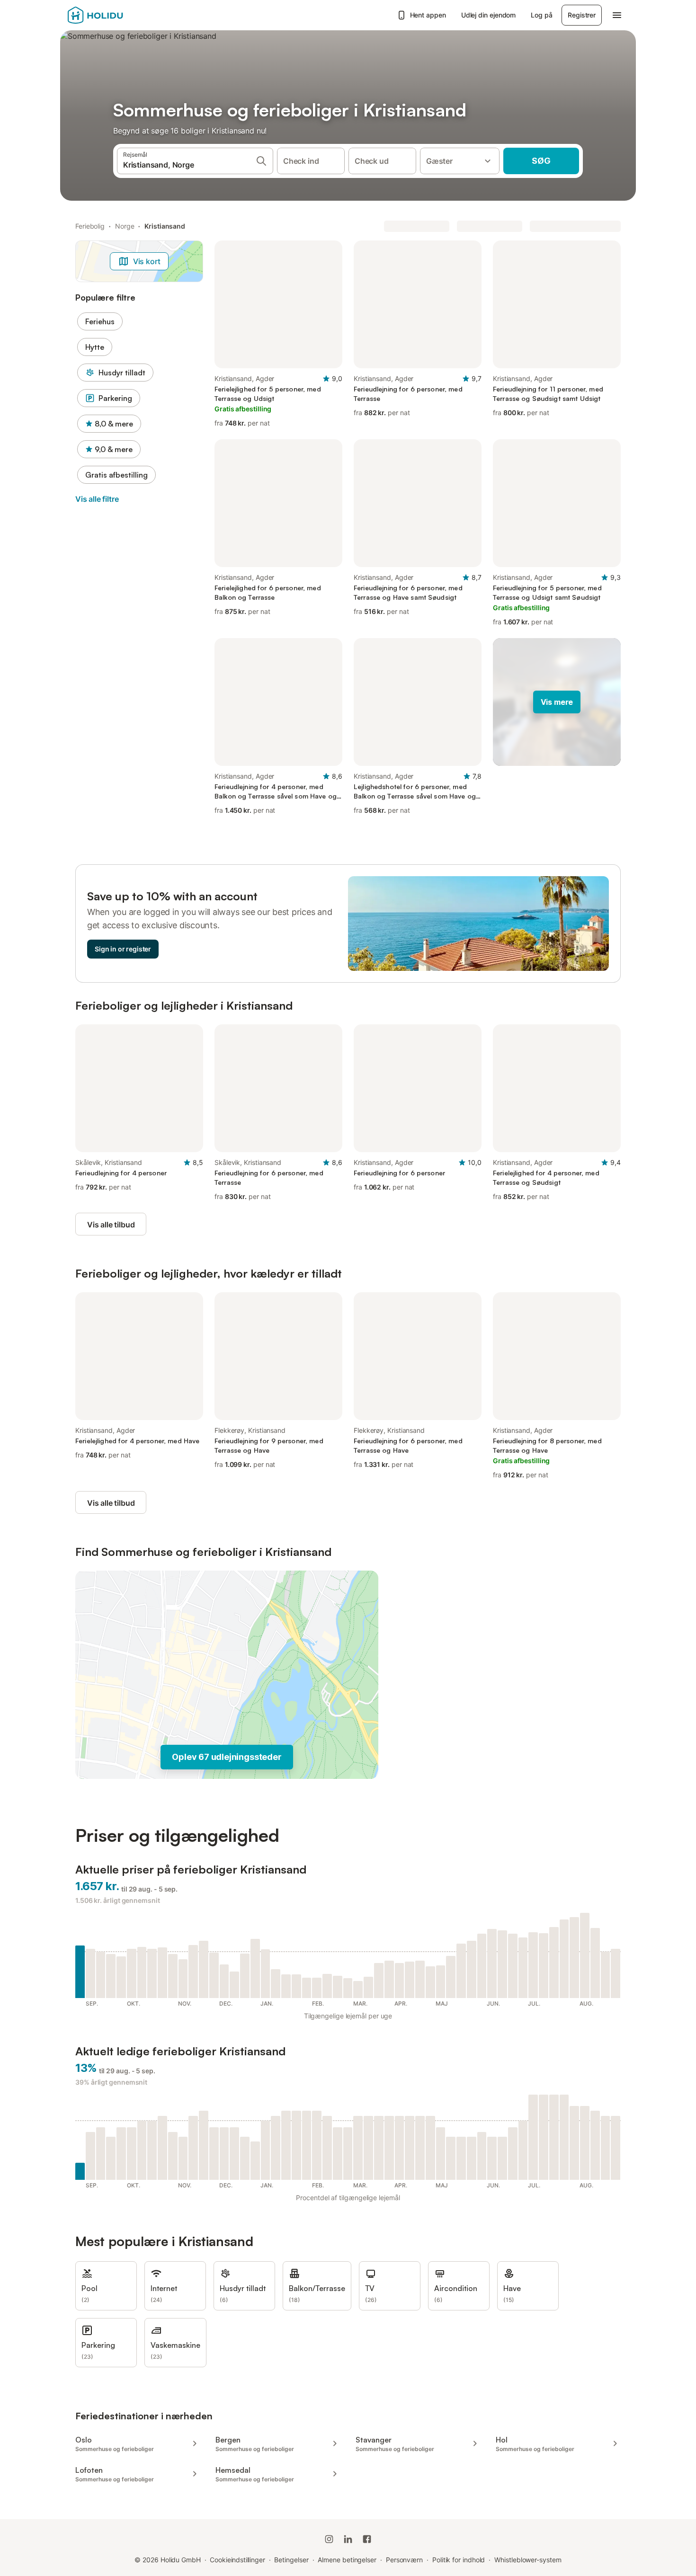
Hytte (95, 347)
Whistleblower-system (528, 2560)
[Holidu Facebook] (367, 2539)
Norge (125, 226)
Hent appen (428, 15)
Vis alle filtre (97, 499)
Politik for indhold (459, 2560)
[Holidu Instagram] (329, 2539)
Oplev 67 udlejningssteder (227, 1757)
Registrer (582, 15)
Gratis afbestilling (116, 475)
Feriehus (100, 321)
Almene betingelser (347, 2560)
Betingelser (291, 2560)
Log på (541, 15)
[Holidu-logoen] (115, 15)
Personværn (404, 2560)
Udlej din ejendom (489, 15)
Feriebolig (90, 226)
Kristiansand (165, 226)
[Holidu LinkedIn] (348, 2539)
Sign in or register (123, 949)
